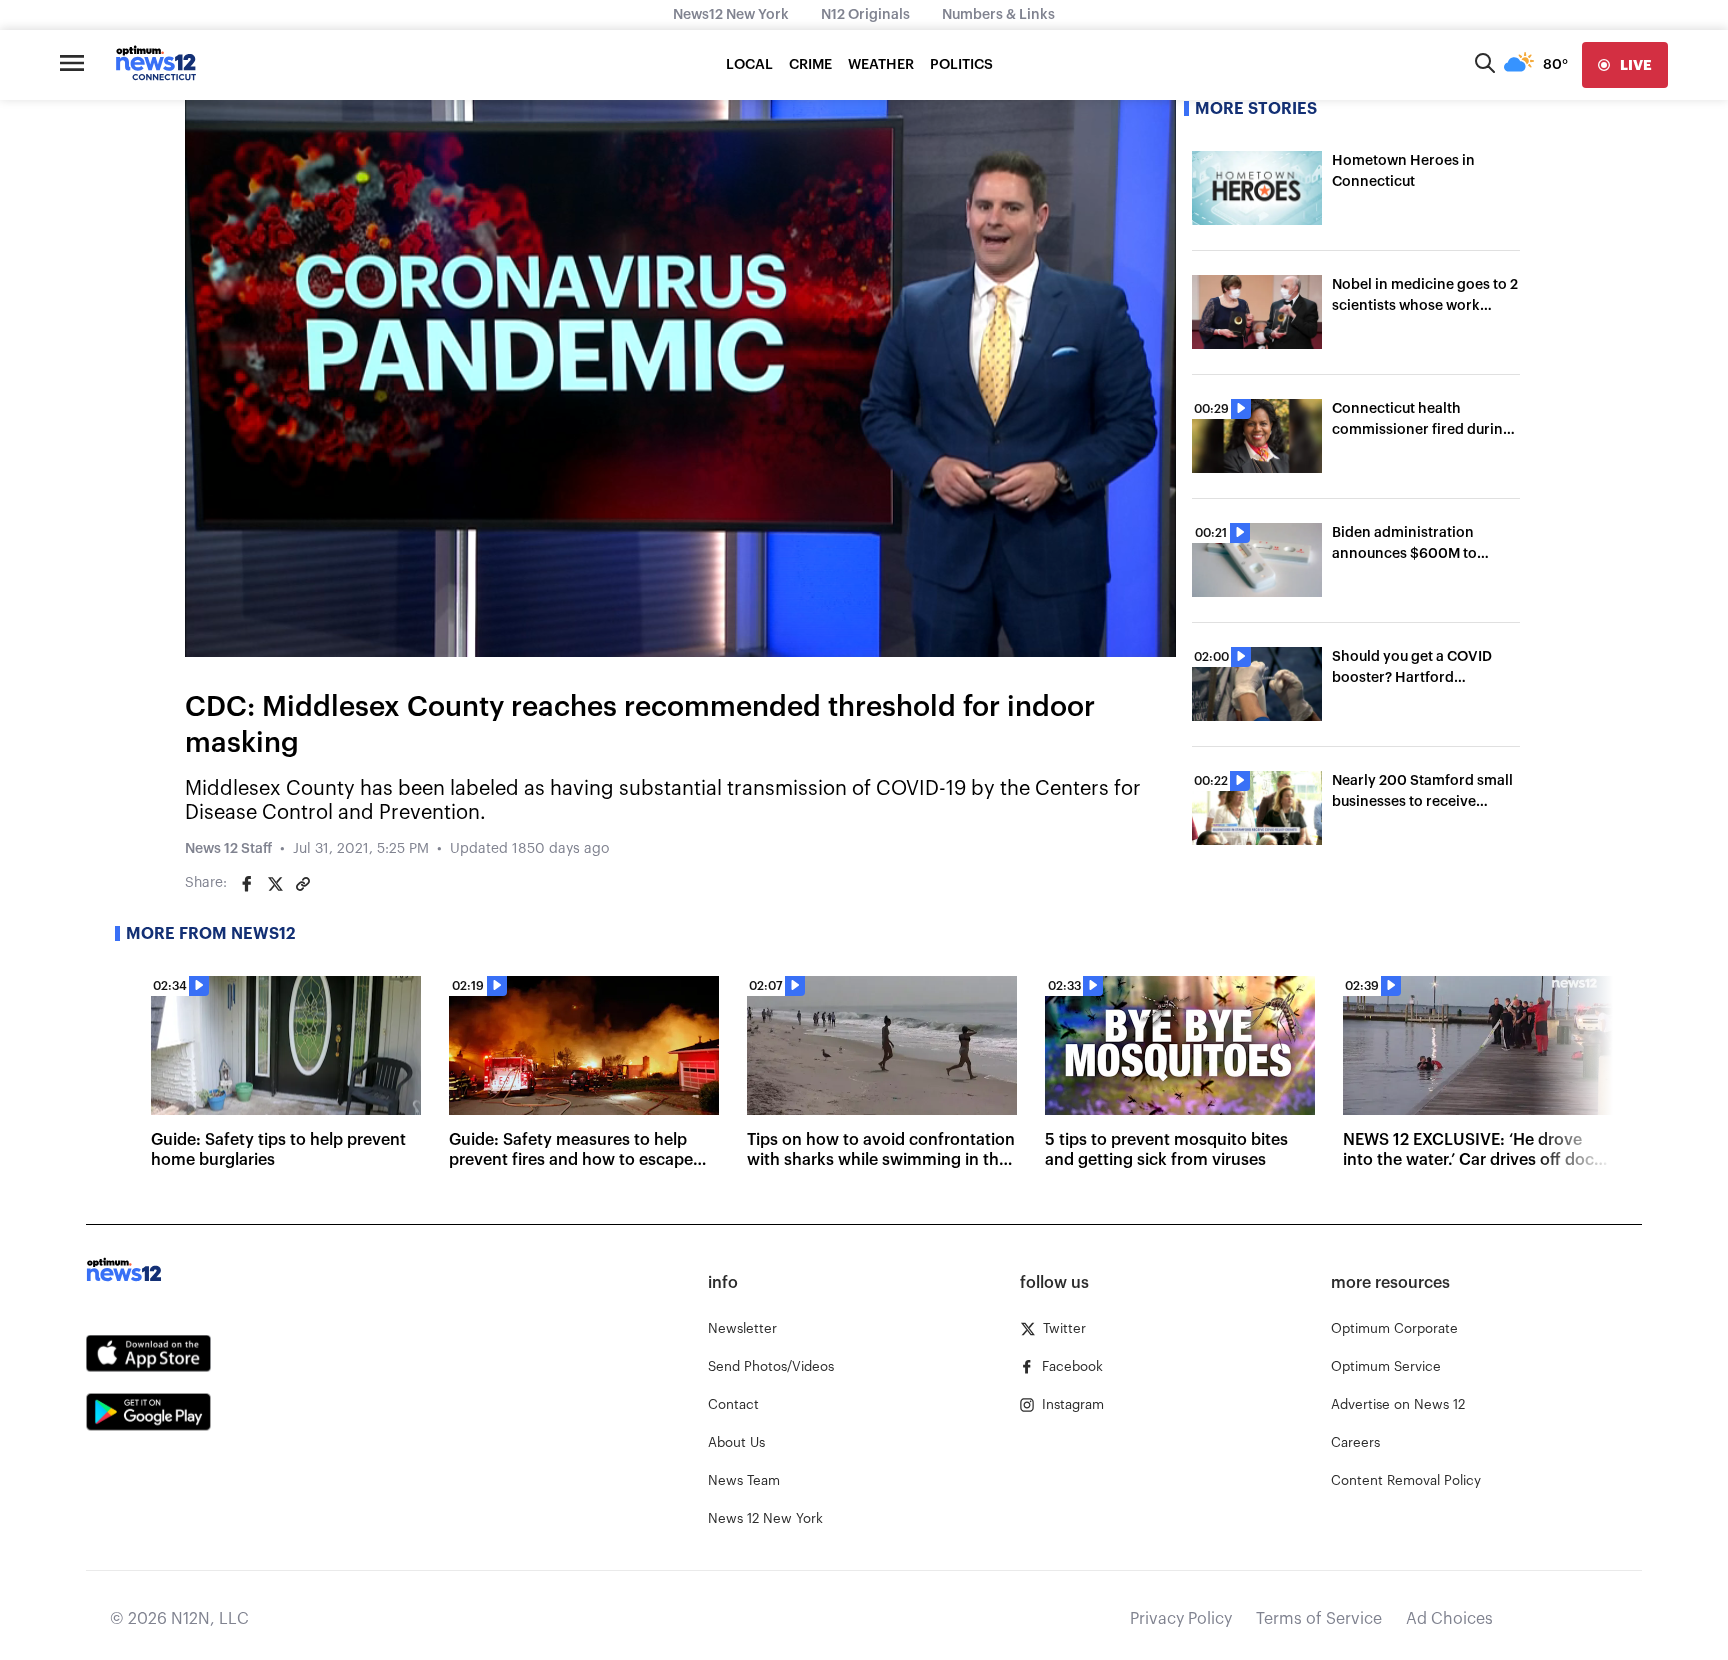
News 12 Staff (228, 849)
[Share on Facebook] (247, 884)
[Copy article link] (303, 884)
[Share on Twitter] (275, 884)
